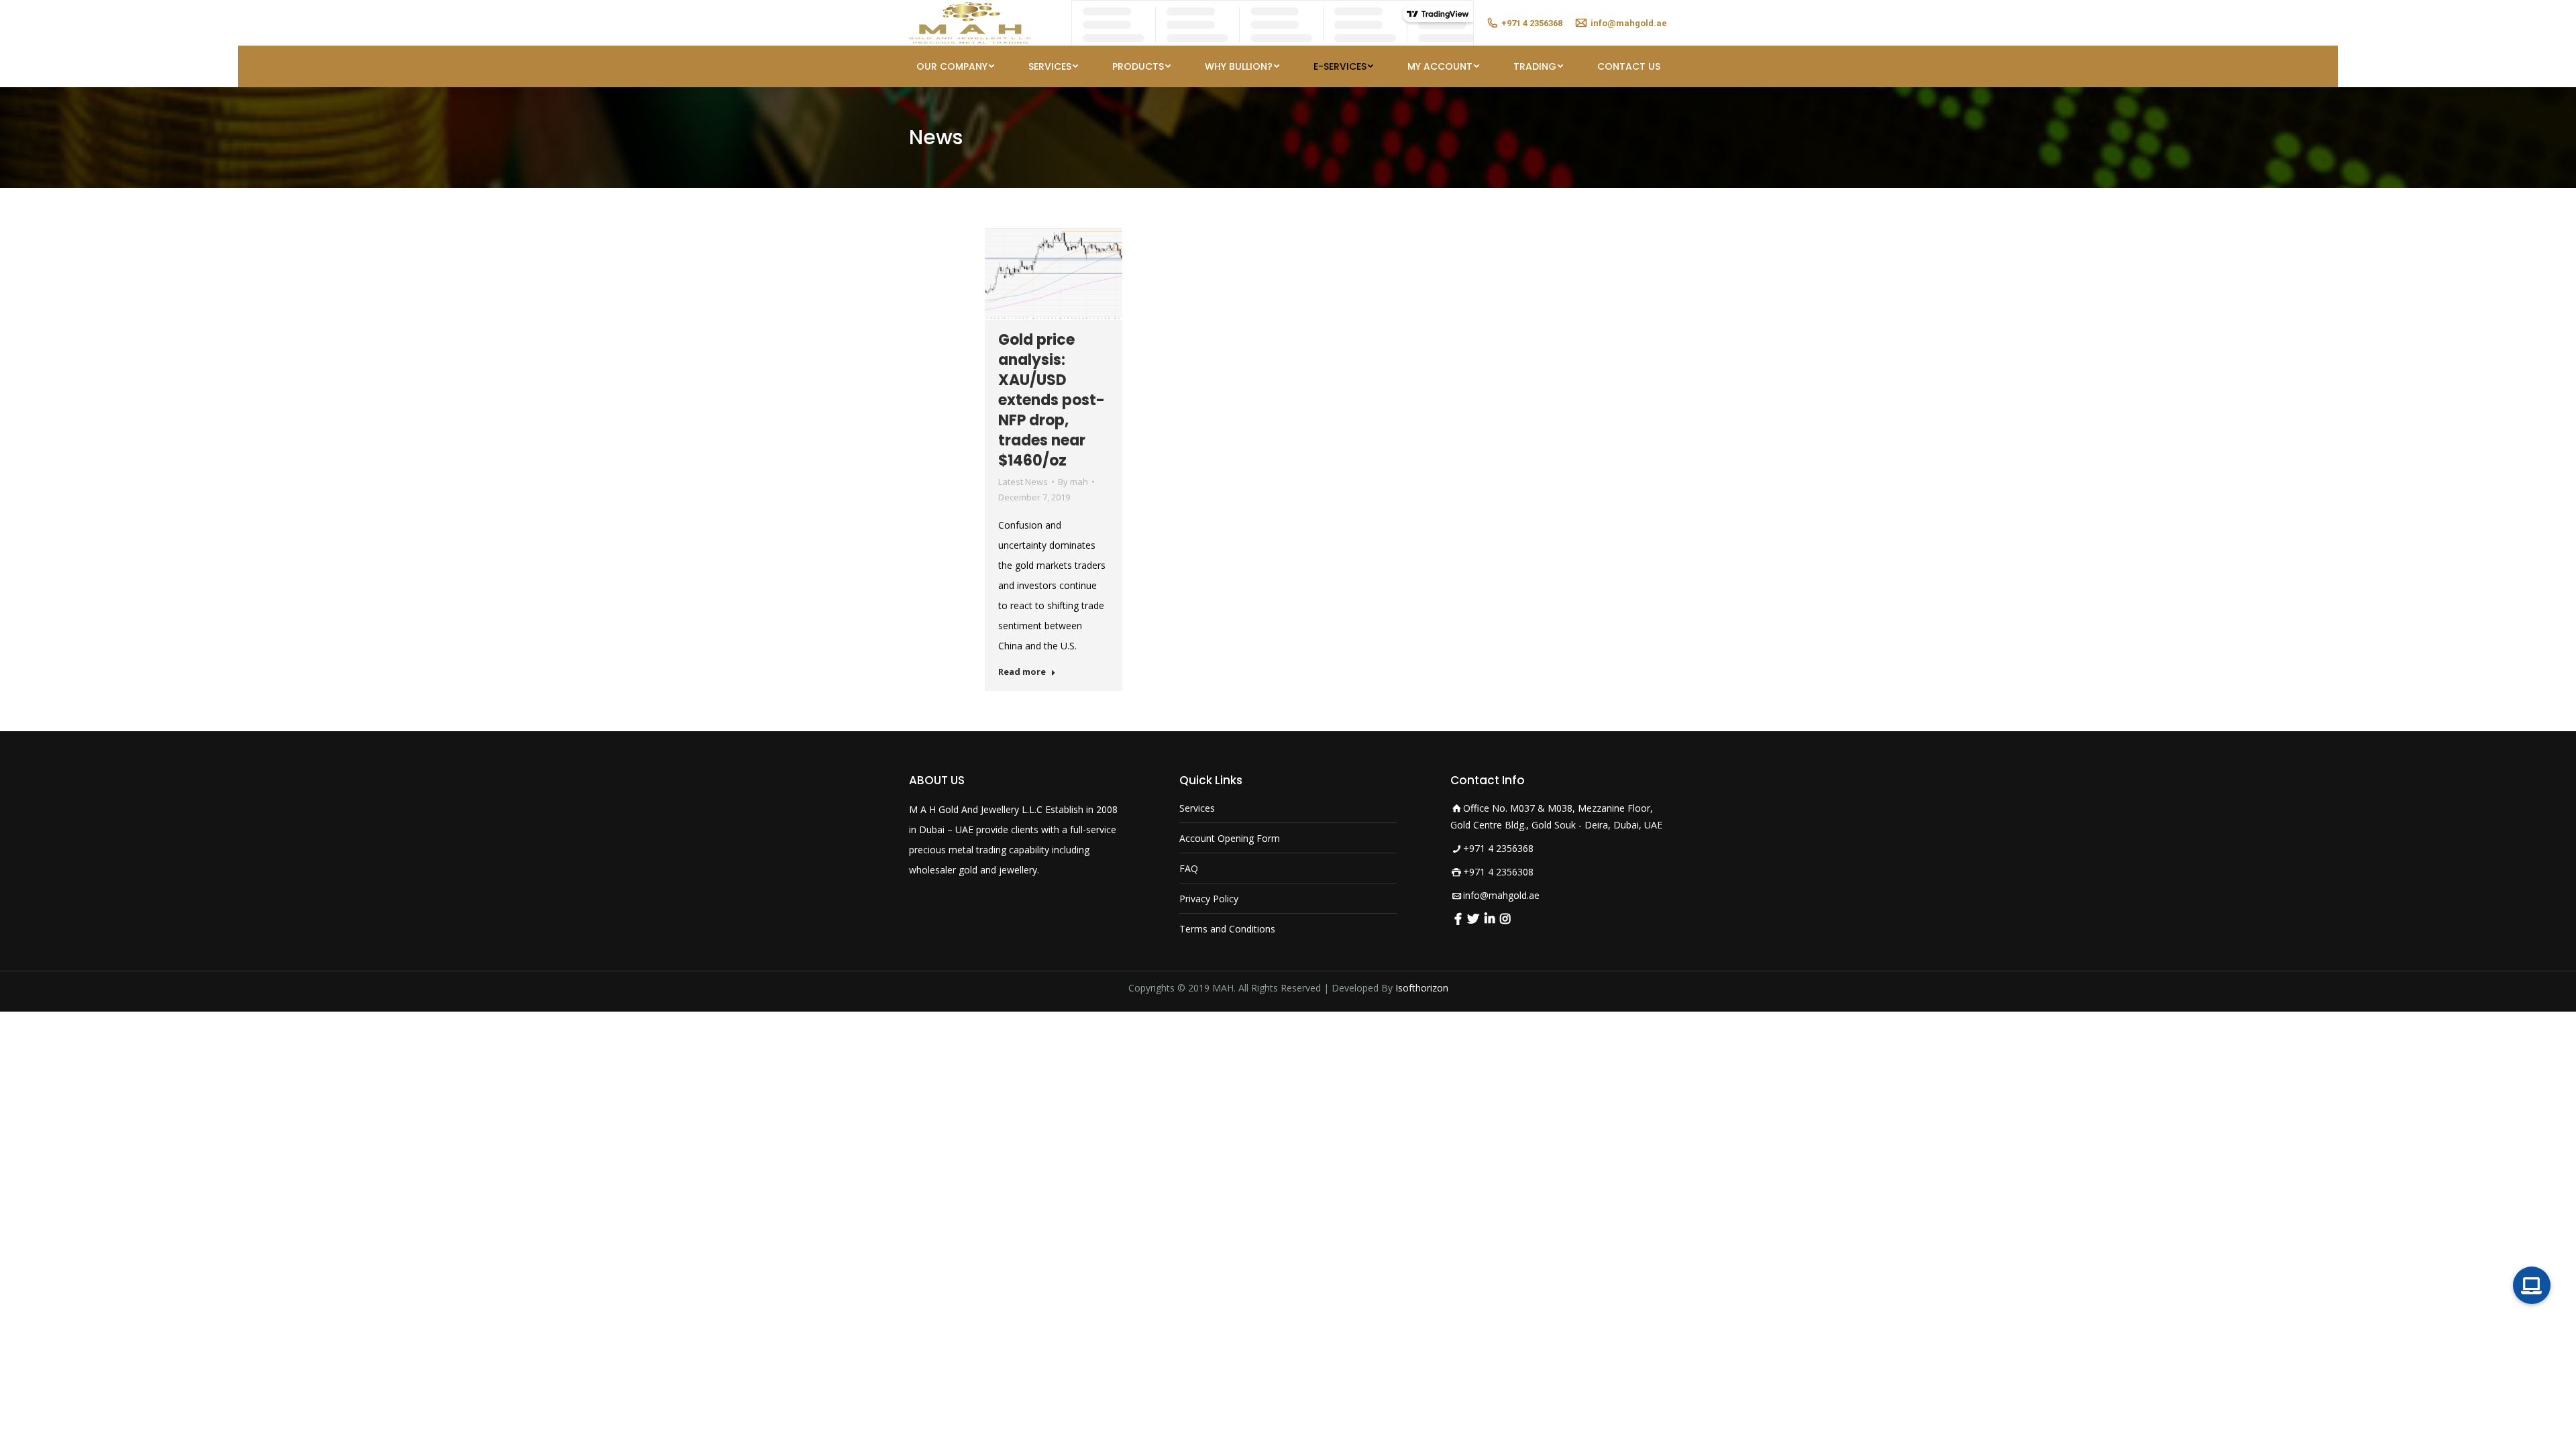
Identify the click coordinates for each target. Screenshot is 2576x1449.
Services (1197, 808)
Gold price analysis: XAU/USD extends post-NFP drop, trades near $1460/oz (1052, 400)
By (1073, 482)
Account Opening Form (1230, 838)
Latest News (1023, 482)
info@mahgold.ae (1501, 895)
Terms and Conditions (1227, 929)
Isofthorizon (1422, 988)
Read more (1022, 672)
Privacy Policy (1209, 899)
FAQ (1189, 868)
